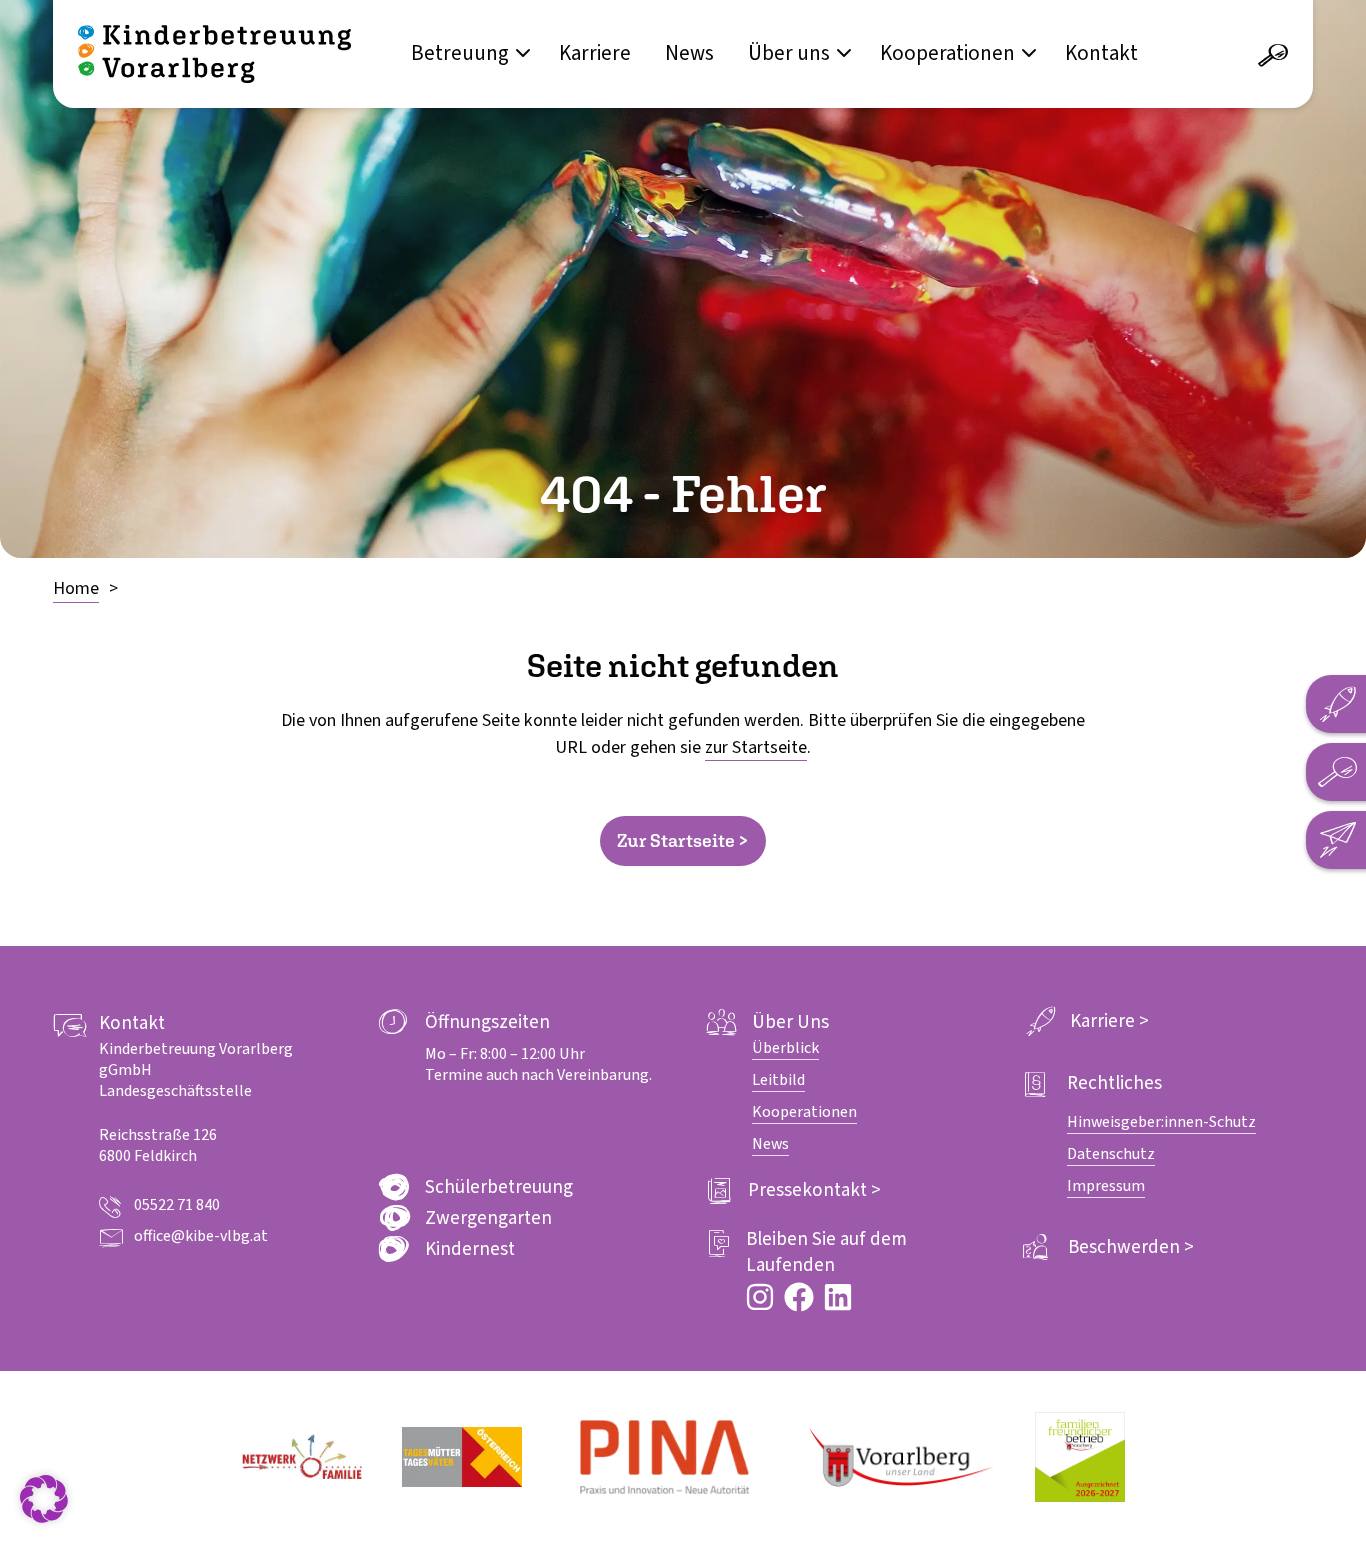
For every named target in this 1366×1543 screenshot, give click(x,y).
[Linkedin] (838, 1297)
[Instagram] (760, 1297)
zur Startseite (756, 747)
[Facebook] (799, 1297)
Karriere (595, 53)
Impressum (1106, 1186)
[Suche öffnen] (1273, 56)
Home (76, 588)
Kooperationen (947, 53)
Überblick (785, 1048)
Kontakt (1101, 53)
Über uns (789, 53)
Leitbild (778, 1080)
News (689, 53)
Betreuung (460, 53)
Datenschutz (1111, 1154)
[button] (44, 1499)
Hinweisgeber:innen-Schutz (1161, 1122)
